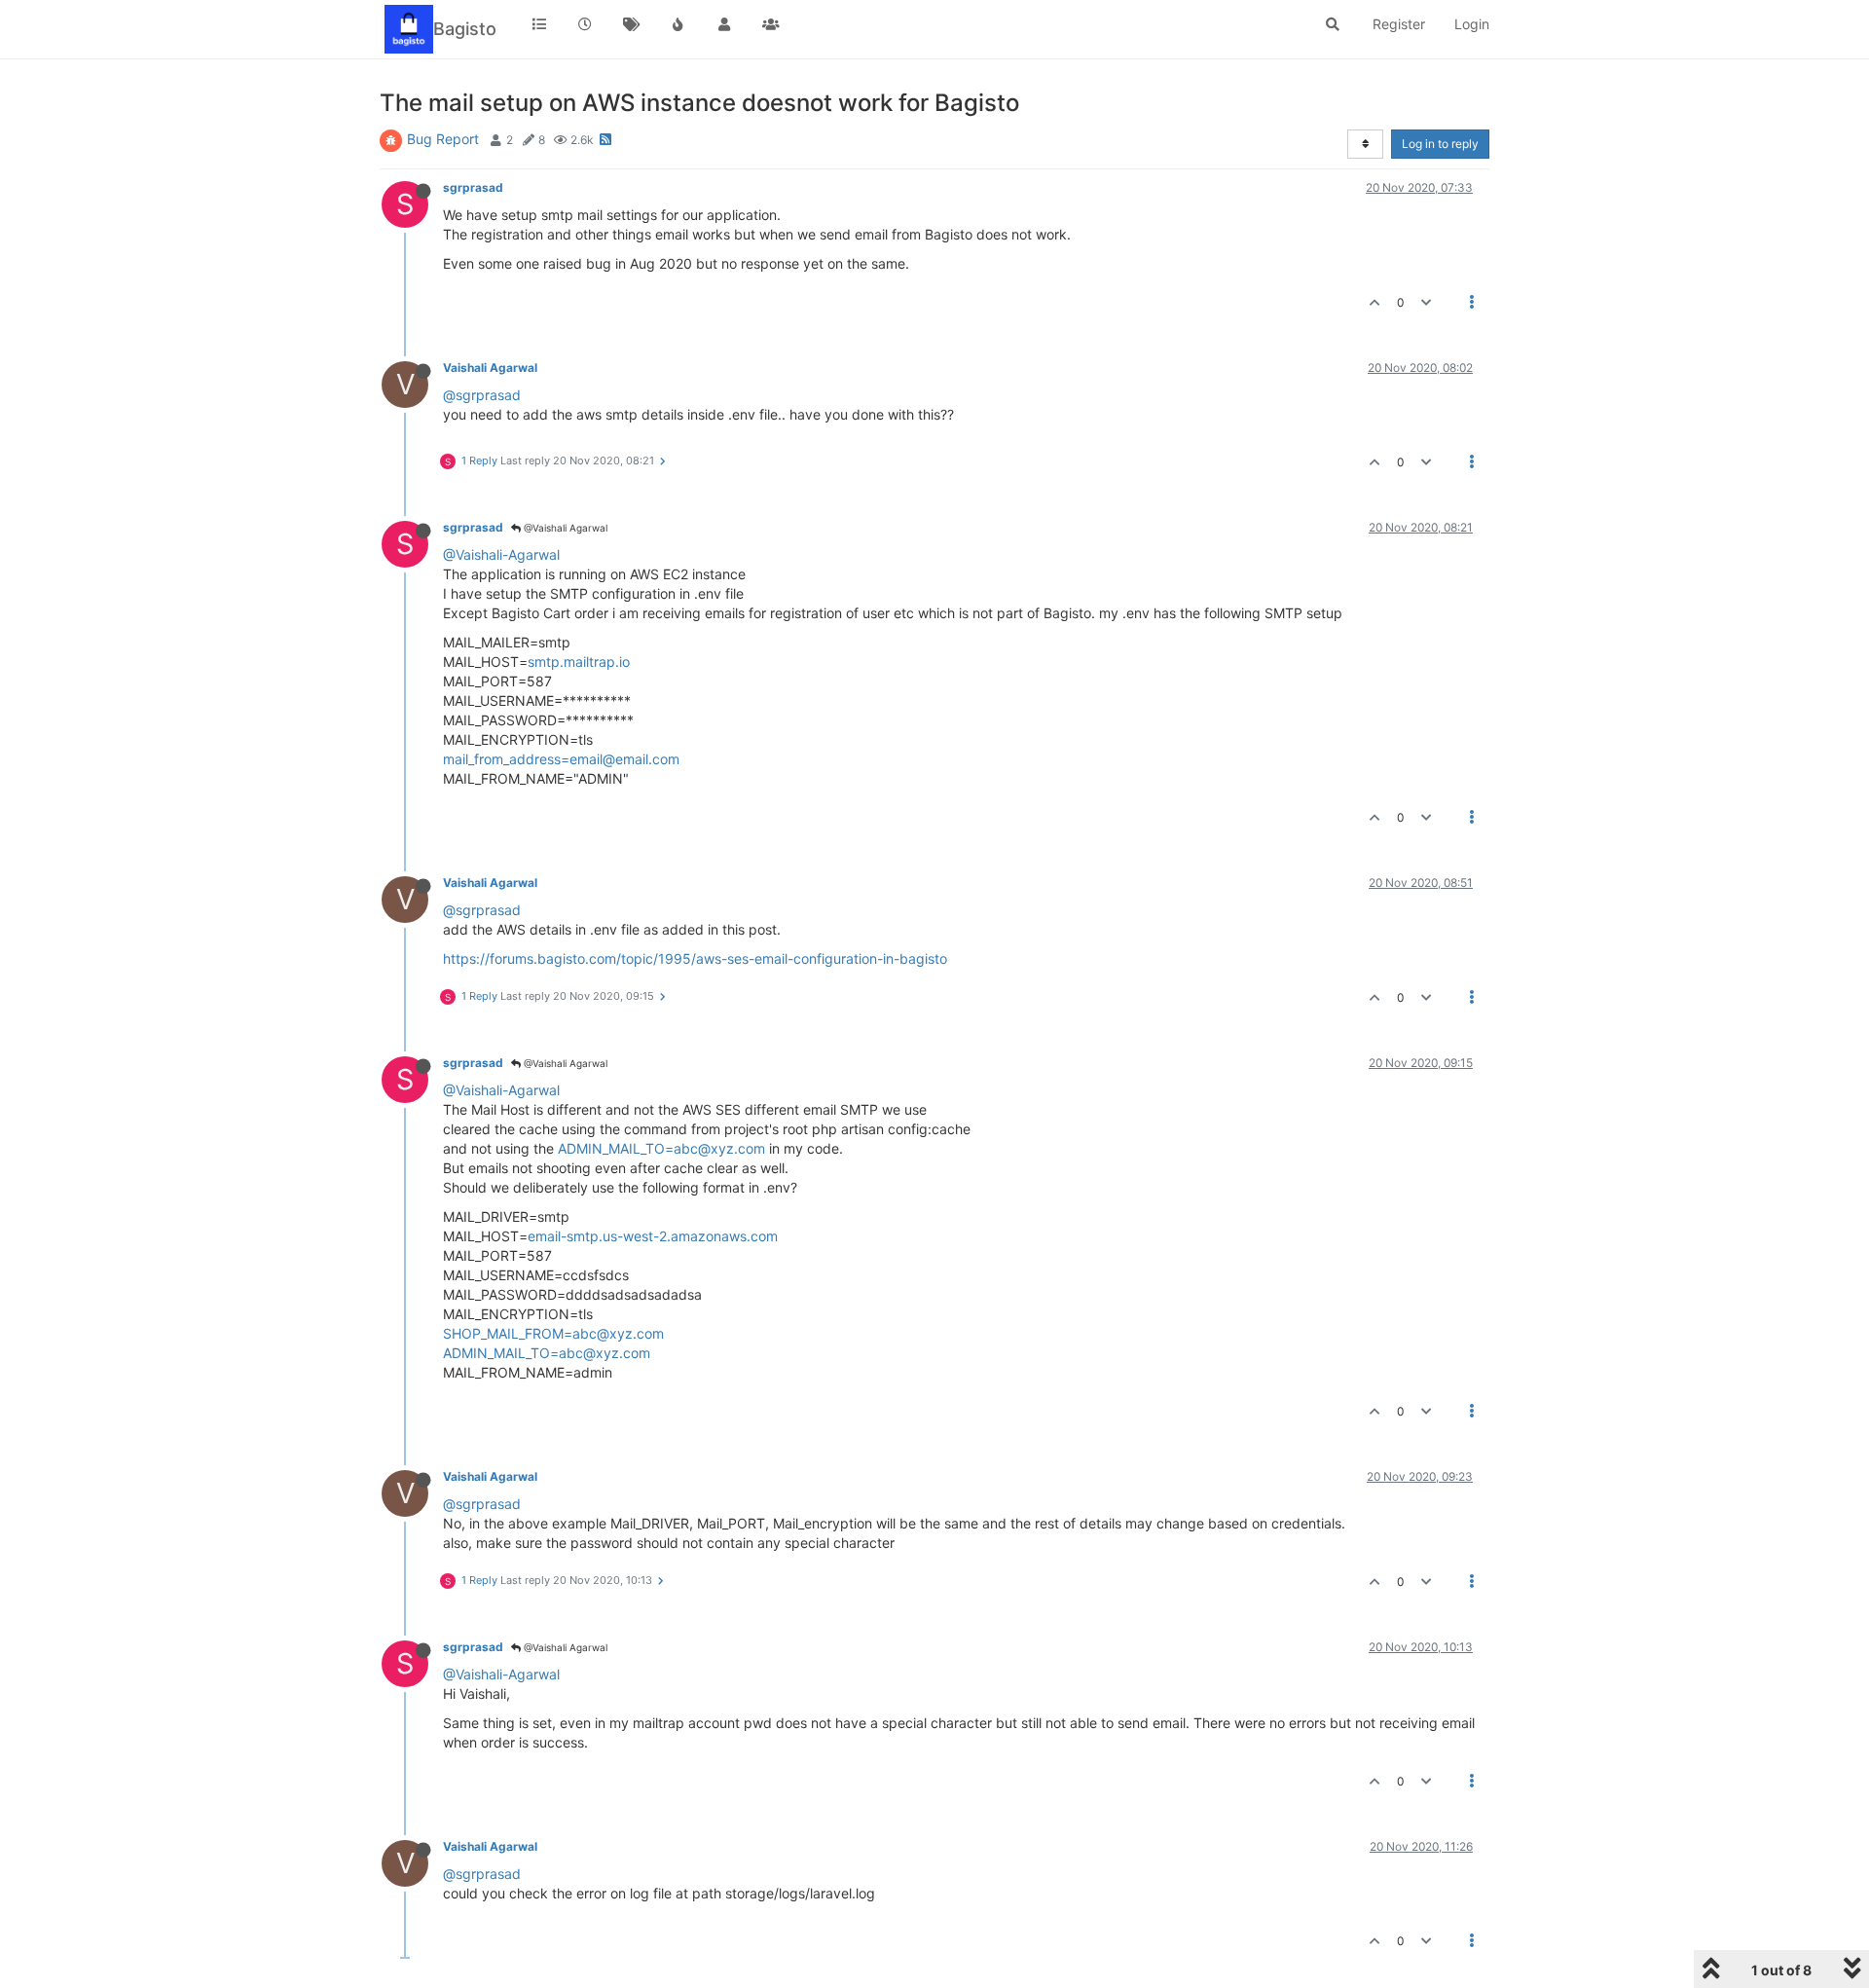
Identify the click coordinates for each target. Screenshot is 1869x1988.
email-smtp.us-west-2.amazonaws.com (653, 1236)
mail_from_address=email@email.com (561, 759)
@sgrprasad (482, 395)
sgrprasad (473, 187)
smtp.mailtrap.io (579, 662)
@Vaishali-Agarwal (501, 554)
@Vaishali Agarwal (564, 528)
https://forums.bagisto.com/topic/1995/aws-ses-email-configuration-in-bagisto (695, 958)
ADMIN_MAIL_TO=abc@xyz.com (661, 1148)
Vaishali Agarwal (490, 368)
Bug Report (443, 139)
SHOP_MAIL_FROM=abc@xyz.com (553, 1333)
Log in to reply (1440, 144)
